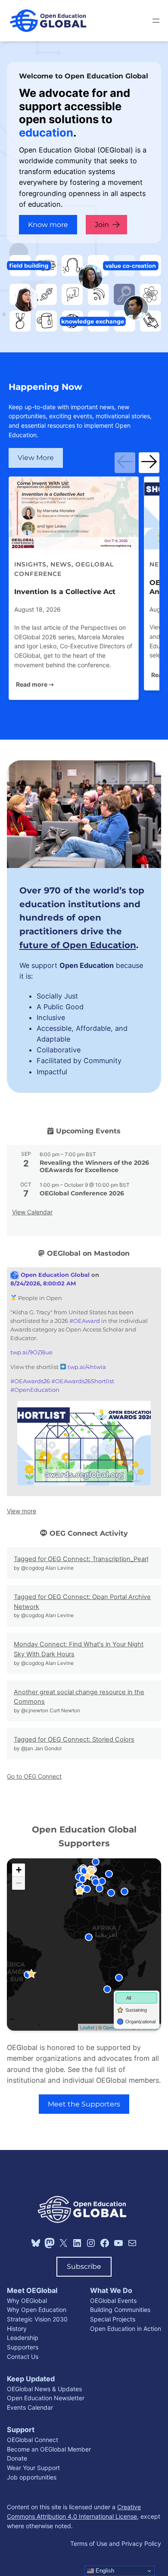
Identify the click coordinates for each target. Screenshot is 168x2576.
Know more (48, 224)
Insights (30, 564)
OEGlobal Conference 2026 (82, 1193)
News (61, 564)
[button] (125, 463)
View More (36, 457)
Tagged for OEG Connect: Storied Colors (74, 1739)
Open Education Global (54, 1275)
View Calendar (32, 1212)
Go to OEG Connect (34, 1776)
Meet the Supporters (84, 2104)
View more (22, 1511)
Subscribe (84, 2266)
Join (102, 224)
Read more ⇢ (35, 684)
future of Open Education (78, 945)
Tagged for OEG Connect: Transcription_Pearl (81, 1559)
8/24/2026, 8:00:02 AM (43, 1283)
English (104, 2571)
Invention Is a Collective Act (65, 591)
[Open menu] (156, 21)
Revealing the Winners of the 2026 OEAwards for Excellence (94, 1166)
